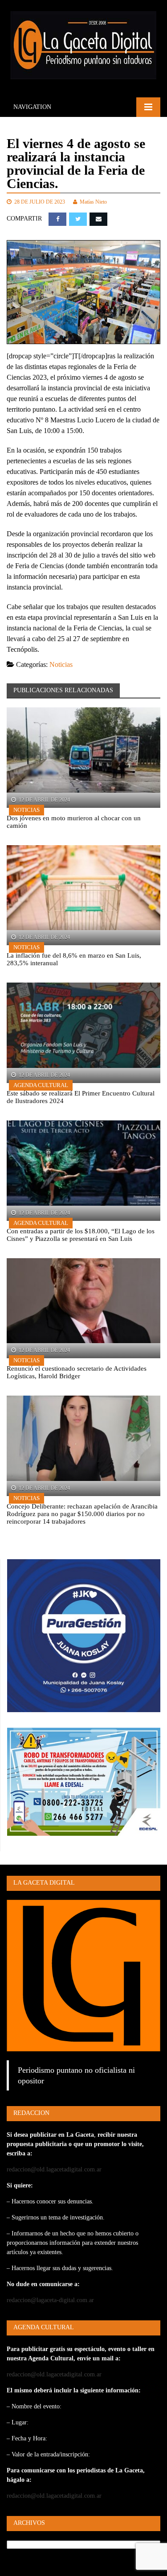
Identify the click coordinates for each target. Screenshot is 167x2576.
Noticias (61, 664)
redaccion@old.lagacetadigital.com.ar (54, 2169)
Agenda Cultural (41, 1085)
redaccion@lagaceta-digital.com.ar (50, 2300)
